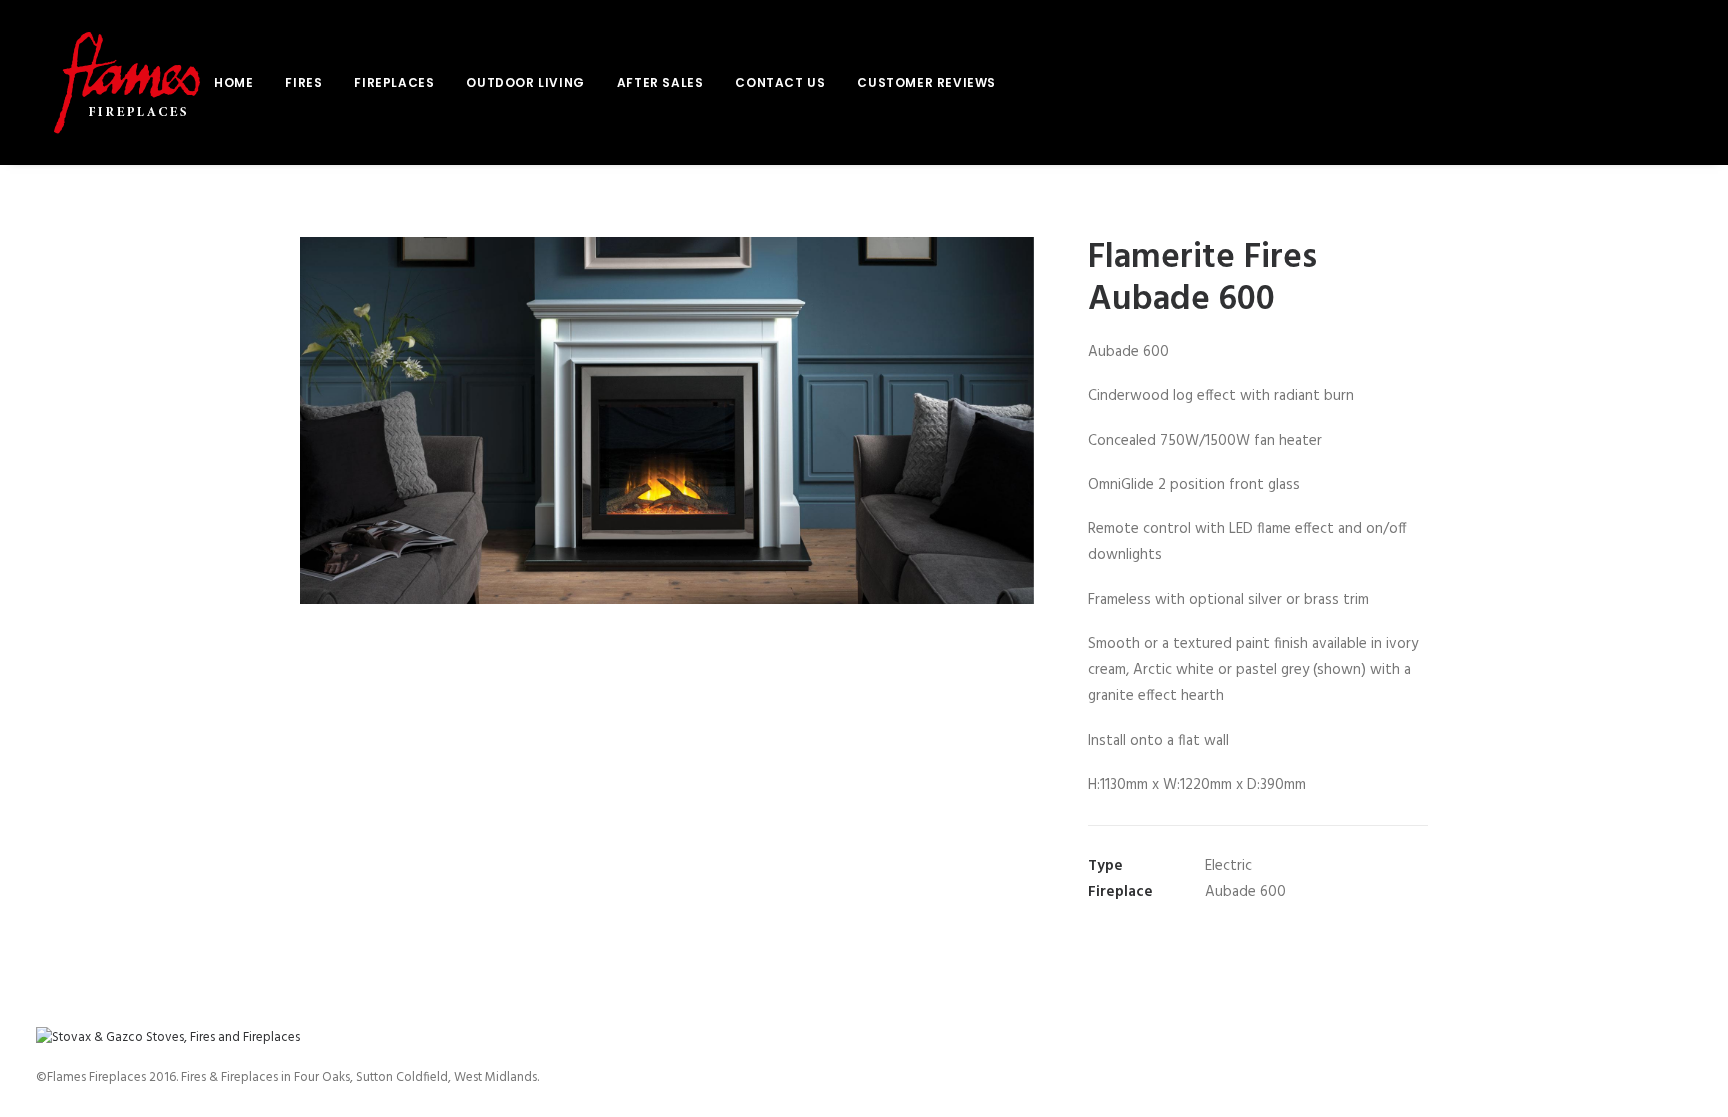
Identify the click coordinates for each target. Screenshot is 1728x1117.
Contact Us (780, 82)
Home (233, 82)
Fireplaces (394, 82)
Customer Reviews (926, 82)
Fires (303, 82)
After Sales (660, 82)
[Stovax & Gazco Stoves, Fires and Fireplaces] (168, 1037)
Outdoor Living (525, 82)
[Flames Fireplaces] (125, 82)
